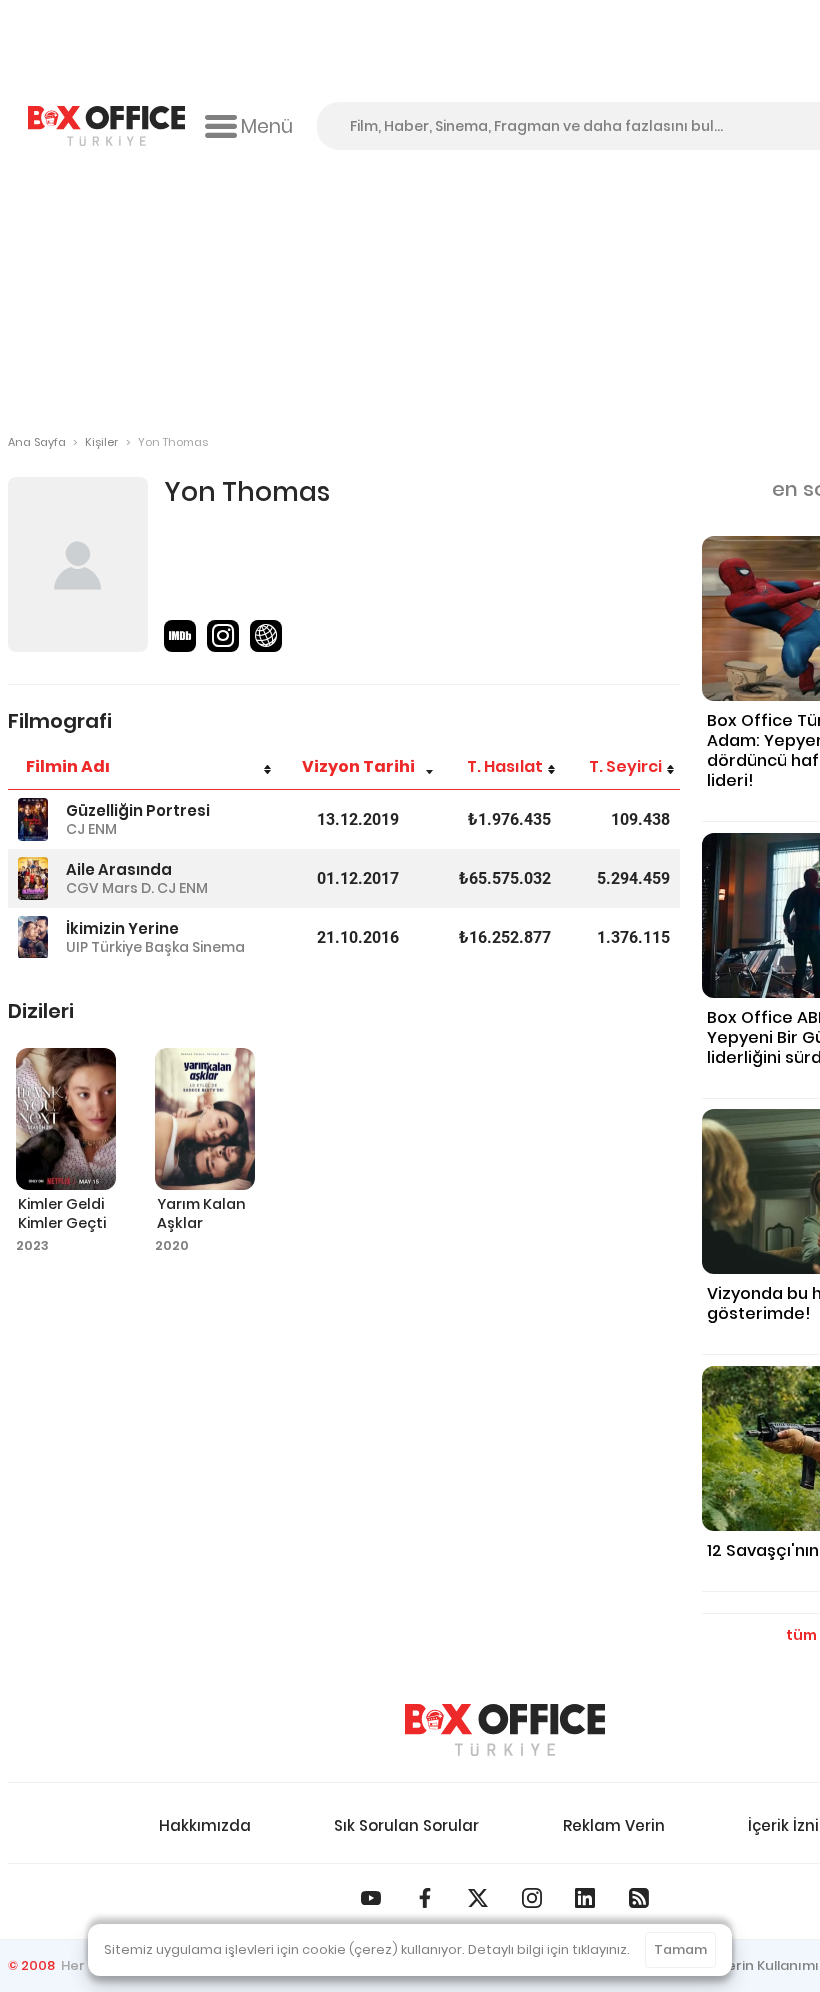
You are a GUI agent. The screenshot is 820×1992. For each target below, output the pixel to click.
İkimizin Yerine (122, 928)
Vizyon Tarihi (358, 766)
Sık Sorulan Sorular (406, 1825)
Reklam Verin (614, 1825)
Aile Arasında (119, 869)
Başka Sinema (195, 947)
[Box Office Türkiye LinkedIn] (585, 1898)
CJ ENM (91, 829)
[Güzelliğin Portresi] (33, 819)
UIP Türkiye (104, 947)
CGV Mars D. (110, 888)
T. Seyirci (625, 766)
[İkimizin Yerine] (33, 937)
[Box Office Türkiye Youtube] (371, 1898)
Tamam (680, 1949)
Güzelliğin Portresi (138, 810)
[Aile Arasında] (33, 878)
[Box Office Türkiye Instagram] (532, 1898)
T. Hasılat (505, 766)
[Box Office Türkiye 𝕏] (478, 1898)
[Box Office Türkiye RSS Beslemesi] (639, 1898)
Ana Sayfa (37, 442)
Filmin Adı (68, 766)
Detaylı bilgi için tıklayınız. (549, 1949)
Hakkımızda (205, 1825)
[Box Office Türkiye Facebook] (425, 1898)
